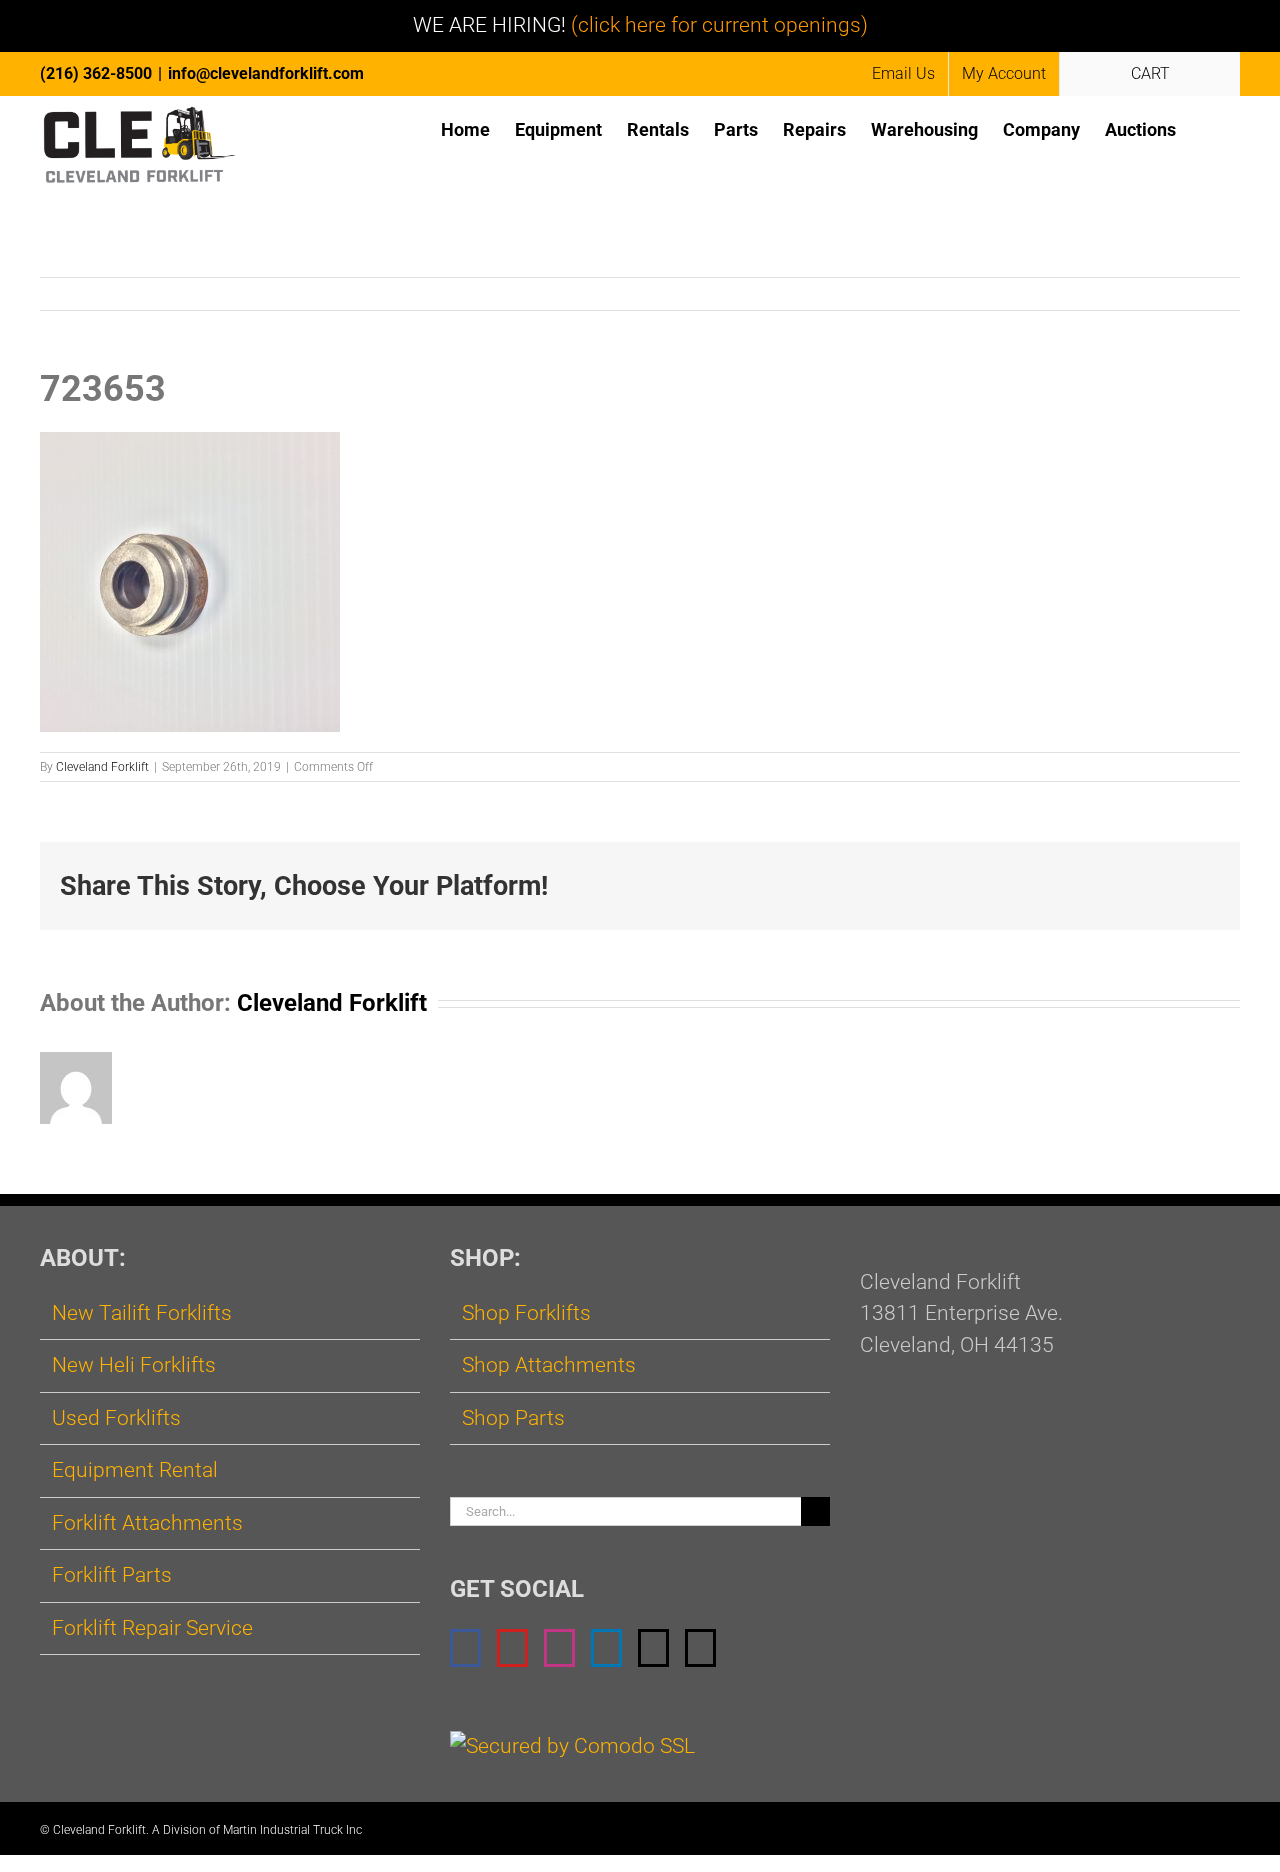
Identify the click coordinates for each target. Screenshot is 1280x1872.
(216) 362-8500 (96, 73)
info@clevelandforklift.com (266, 73)
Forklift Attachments (147, 1523)
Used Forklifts (116, 1418)
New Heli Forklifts (134, 1365)
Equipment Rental (135, 1470)
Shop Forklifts (526, 1313)
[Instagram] (559, 1648)
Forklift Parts (112, 1575)
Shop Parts (513, 1418)
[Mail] (653, 1648)
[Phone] (700, 1648)
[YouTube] (512, 1648)
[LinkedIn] (606, 1648)
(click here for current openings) (719, 25)
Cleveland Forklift (102, 767)
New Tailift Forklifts (142, 1313)
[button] (1208, 128)
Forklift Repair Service (152, 1628)
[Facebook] (465, 1648)
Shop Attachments (549, 1365)
